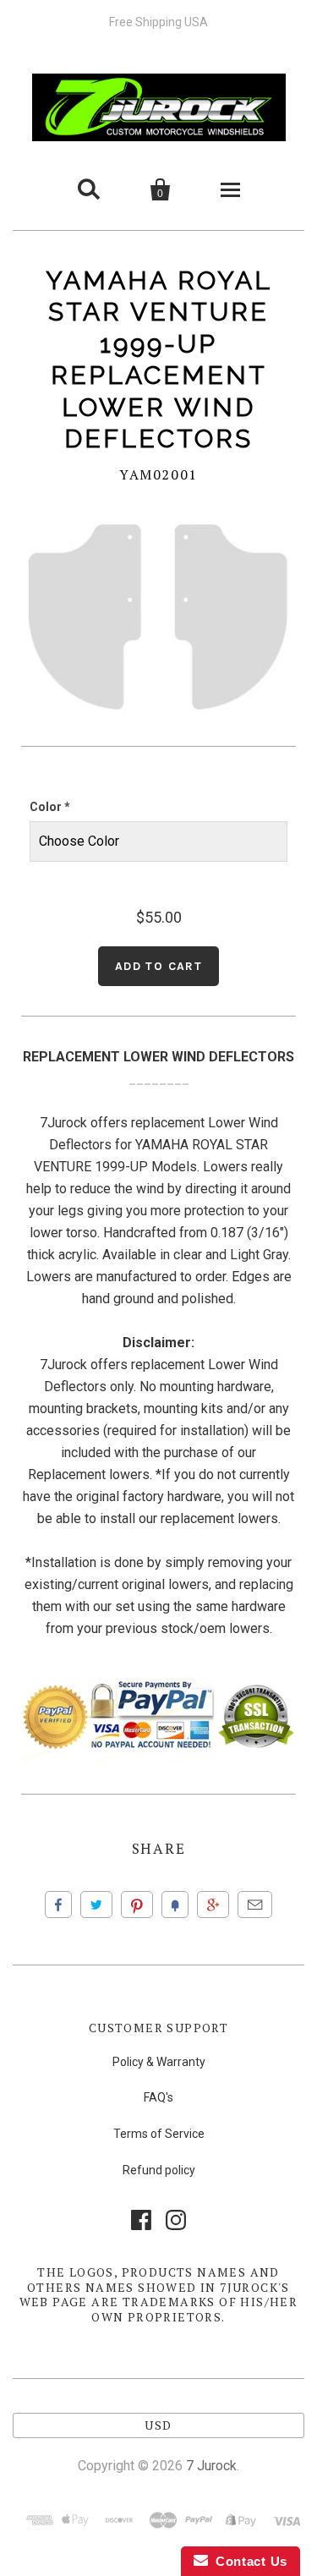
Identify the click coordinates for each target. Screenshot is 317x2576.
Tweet (96, 1905)
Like (58, 1905)
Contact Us (248, 2561)
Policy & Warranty (159, 2062)
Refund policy (159, 2170)
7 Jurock (211, 2466)
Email (255, 1905)
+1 (213, 1905)
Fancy (175, 1905)
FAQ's (158, 2097)
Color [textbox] (50, 807)
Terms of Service (159, 2134)
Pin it (137, 1905)
